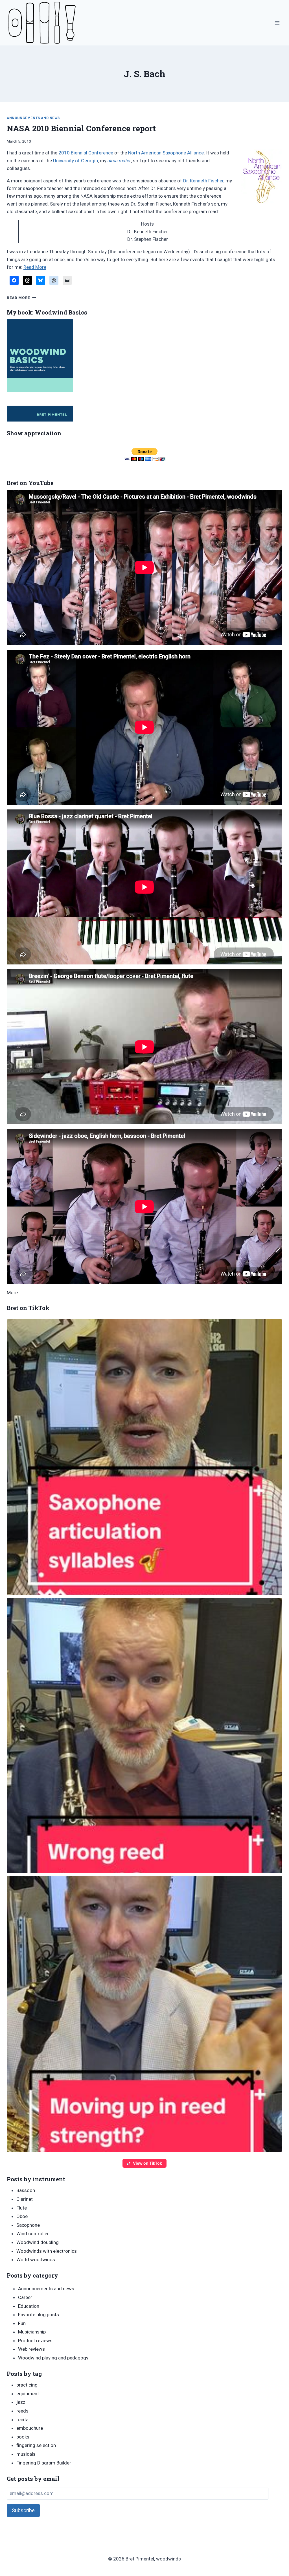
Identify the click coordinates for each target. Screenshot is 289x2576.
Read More (35, 267)
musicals (26, 2454)
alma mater (119, 161)
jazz (21, 2402)
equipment (28, 2394)
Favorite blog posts (39, 2315)
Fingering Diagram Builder (44, 2463)
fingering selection (36, 2445)
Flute (22, 2208)
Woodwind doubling (38, 2242)
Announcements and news (33, 118)
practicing (27, 2385)
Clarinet (25, 2199)
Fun (22, 2323)
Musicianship (32, 2332)
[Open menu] (277, 23)
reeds (22, 2411)
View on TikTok (147, 2163)
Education (29, 2306)
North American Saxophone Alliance (166, 153)
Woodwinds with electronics (47, 2251)
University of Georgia (75, 161)
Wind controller (33, 2234)
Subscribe (23, 2510)
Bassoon (26, 2190)
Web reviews (31, 2349)
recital (23, 2420)
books (23, 2437)
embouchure (30, 2428)
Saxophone (28, 2225)
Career (25, 2297)
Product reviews (35, 2341)
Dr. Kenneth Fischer (203, 181)
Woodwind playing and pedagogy (53, 2358)
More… (14, 1293)
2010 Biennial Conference (86, 153)
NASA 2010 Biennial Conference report (81, 128)
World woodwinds (36, 2260)
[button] (144, 1457)
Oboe (22, 2216)
